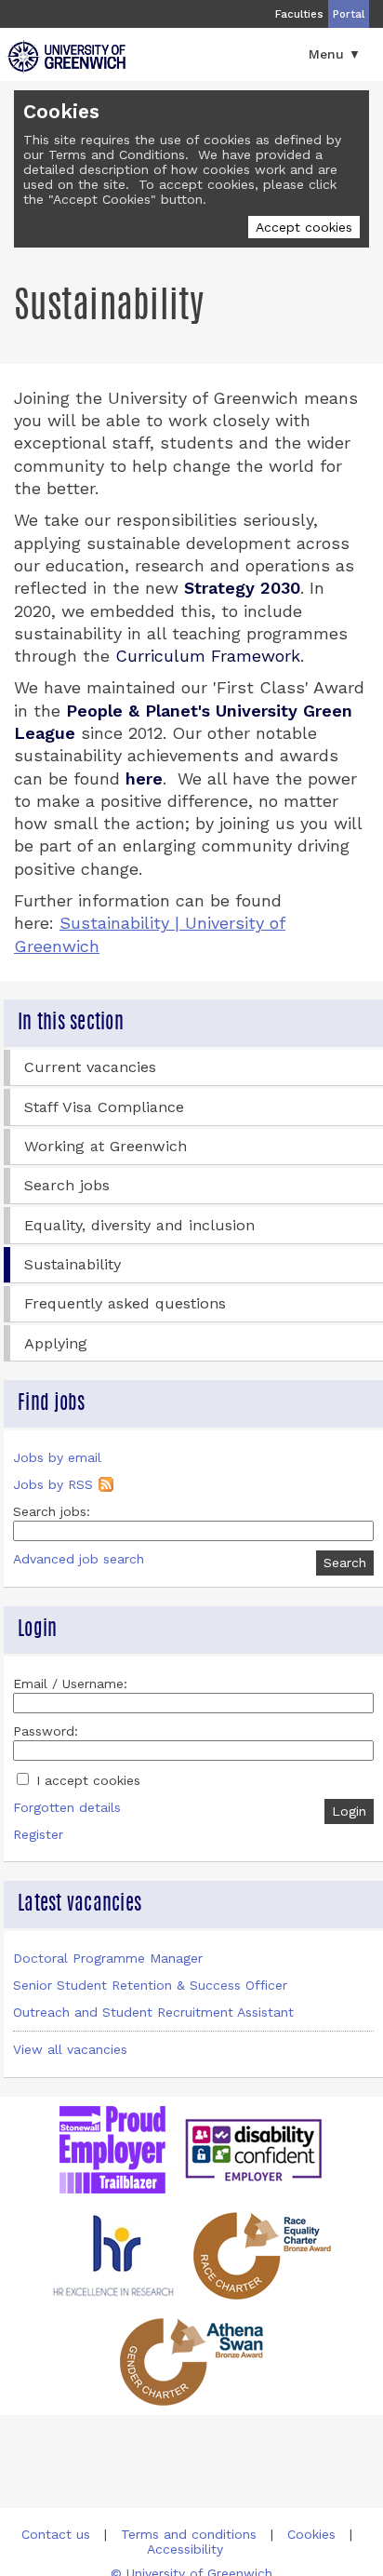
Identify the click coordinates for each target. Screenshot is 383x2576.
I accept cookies (86, 1780)
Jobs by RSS (53, 1484)
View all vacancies (70, 2049)
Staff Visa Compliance (104, 1107)
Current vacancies (90, 1067)
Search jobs (67, 1185)
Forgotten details (67, 1807)
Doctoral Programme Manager (108, 1958)
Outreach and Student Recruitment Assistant (153, 2012)
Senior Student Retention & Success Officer (150, 1985)
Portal (349, 14)
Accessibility (185, 2549)
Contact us (56, 2534)
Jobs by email (57, 1457)
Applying (56, 1343)
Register (38, 1834)
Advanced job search (79, 1559)
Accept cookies (304, 227)
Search (345, 1563)
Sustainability (73, 1264)
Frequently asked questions (125, 1303)
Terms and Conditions (117, 154)
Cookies (311, 2534)
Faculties (299, 14)
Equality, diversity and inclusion (139, 1225)
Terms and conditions (189, 2534)
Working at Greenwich (106, 1146)
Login (349, 1811)
